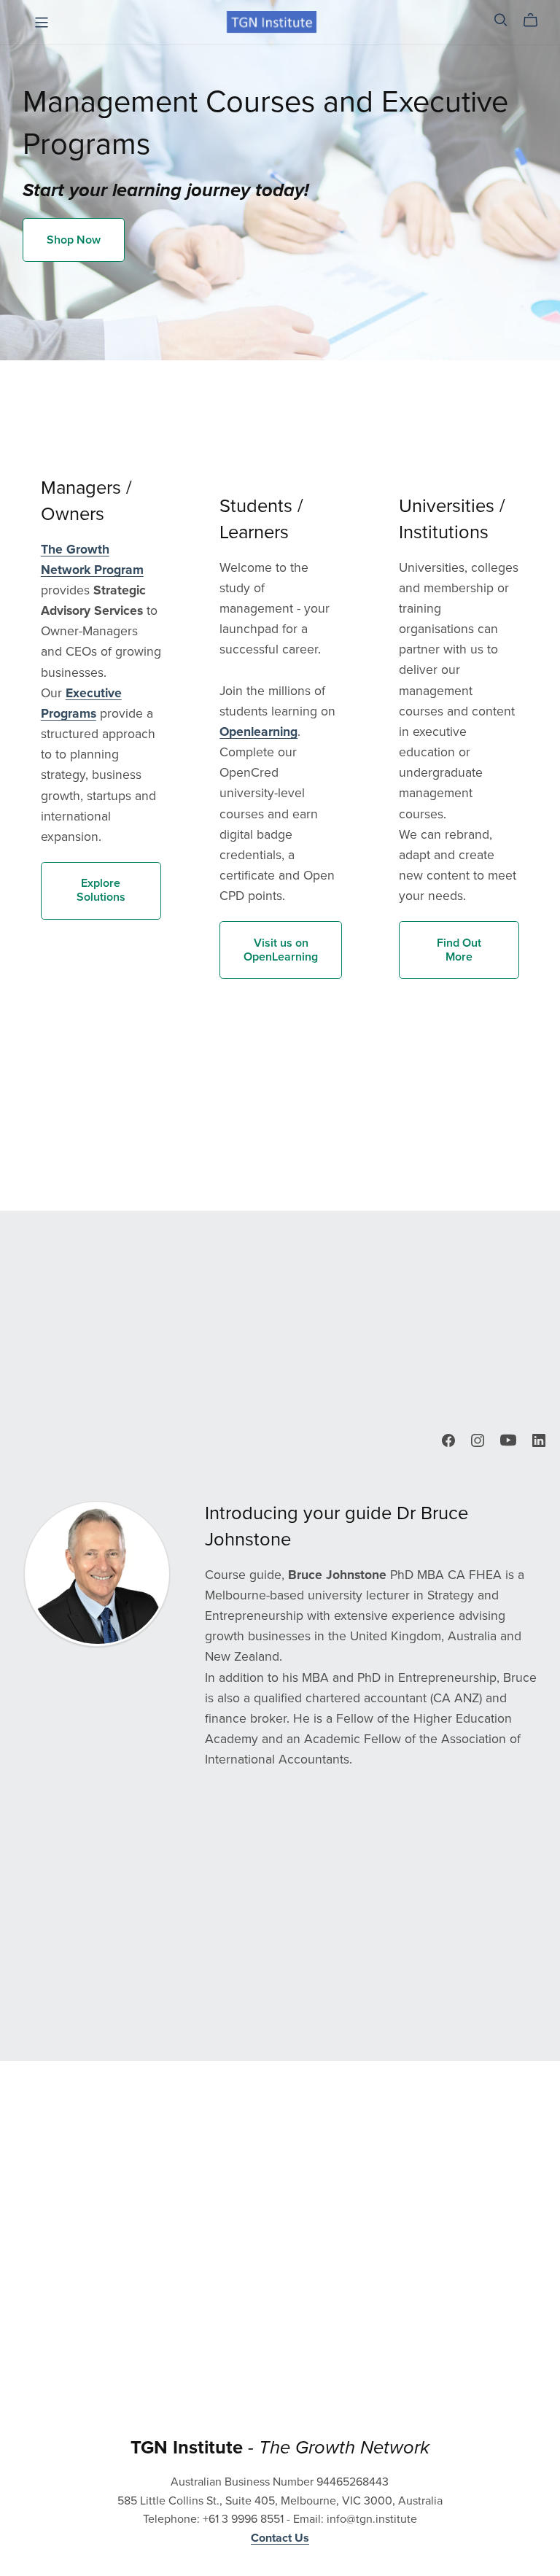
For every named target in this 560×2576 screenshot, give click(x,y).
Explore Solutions (101, 890)
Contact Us (280, 2538)
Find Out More (459, 950)
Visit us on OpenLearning (281, 950)
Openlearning (258, 732)
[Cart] (536, 20)
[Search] (501, 20)
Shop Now (74, 240)
